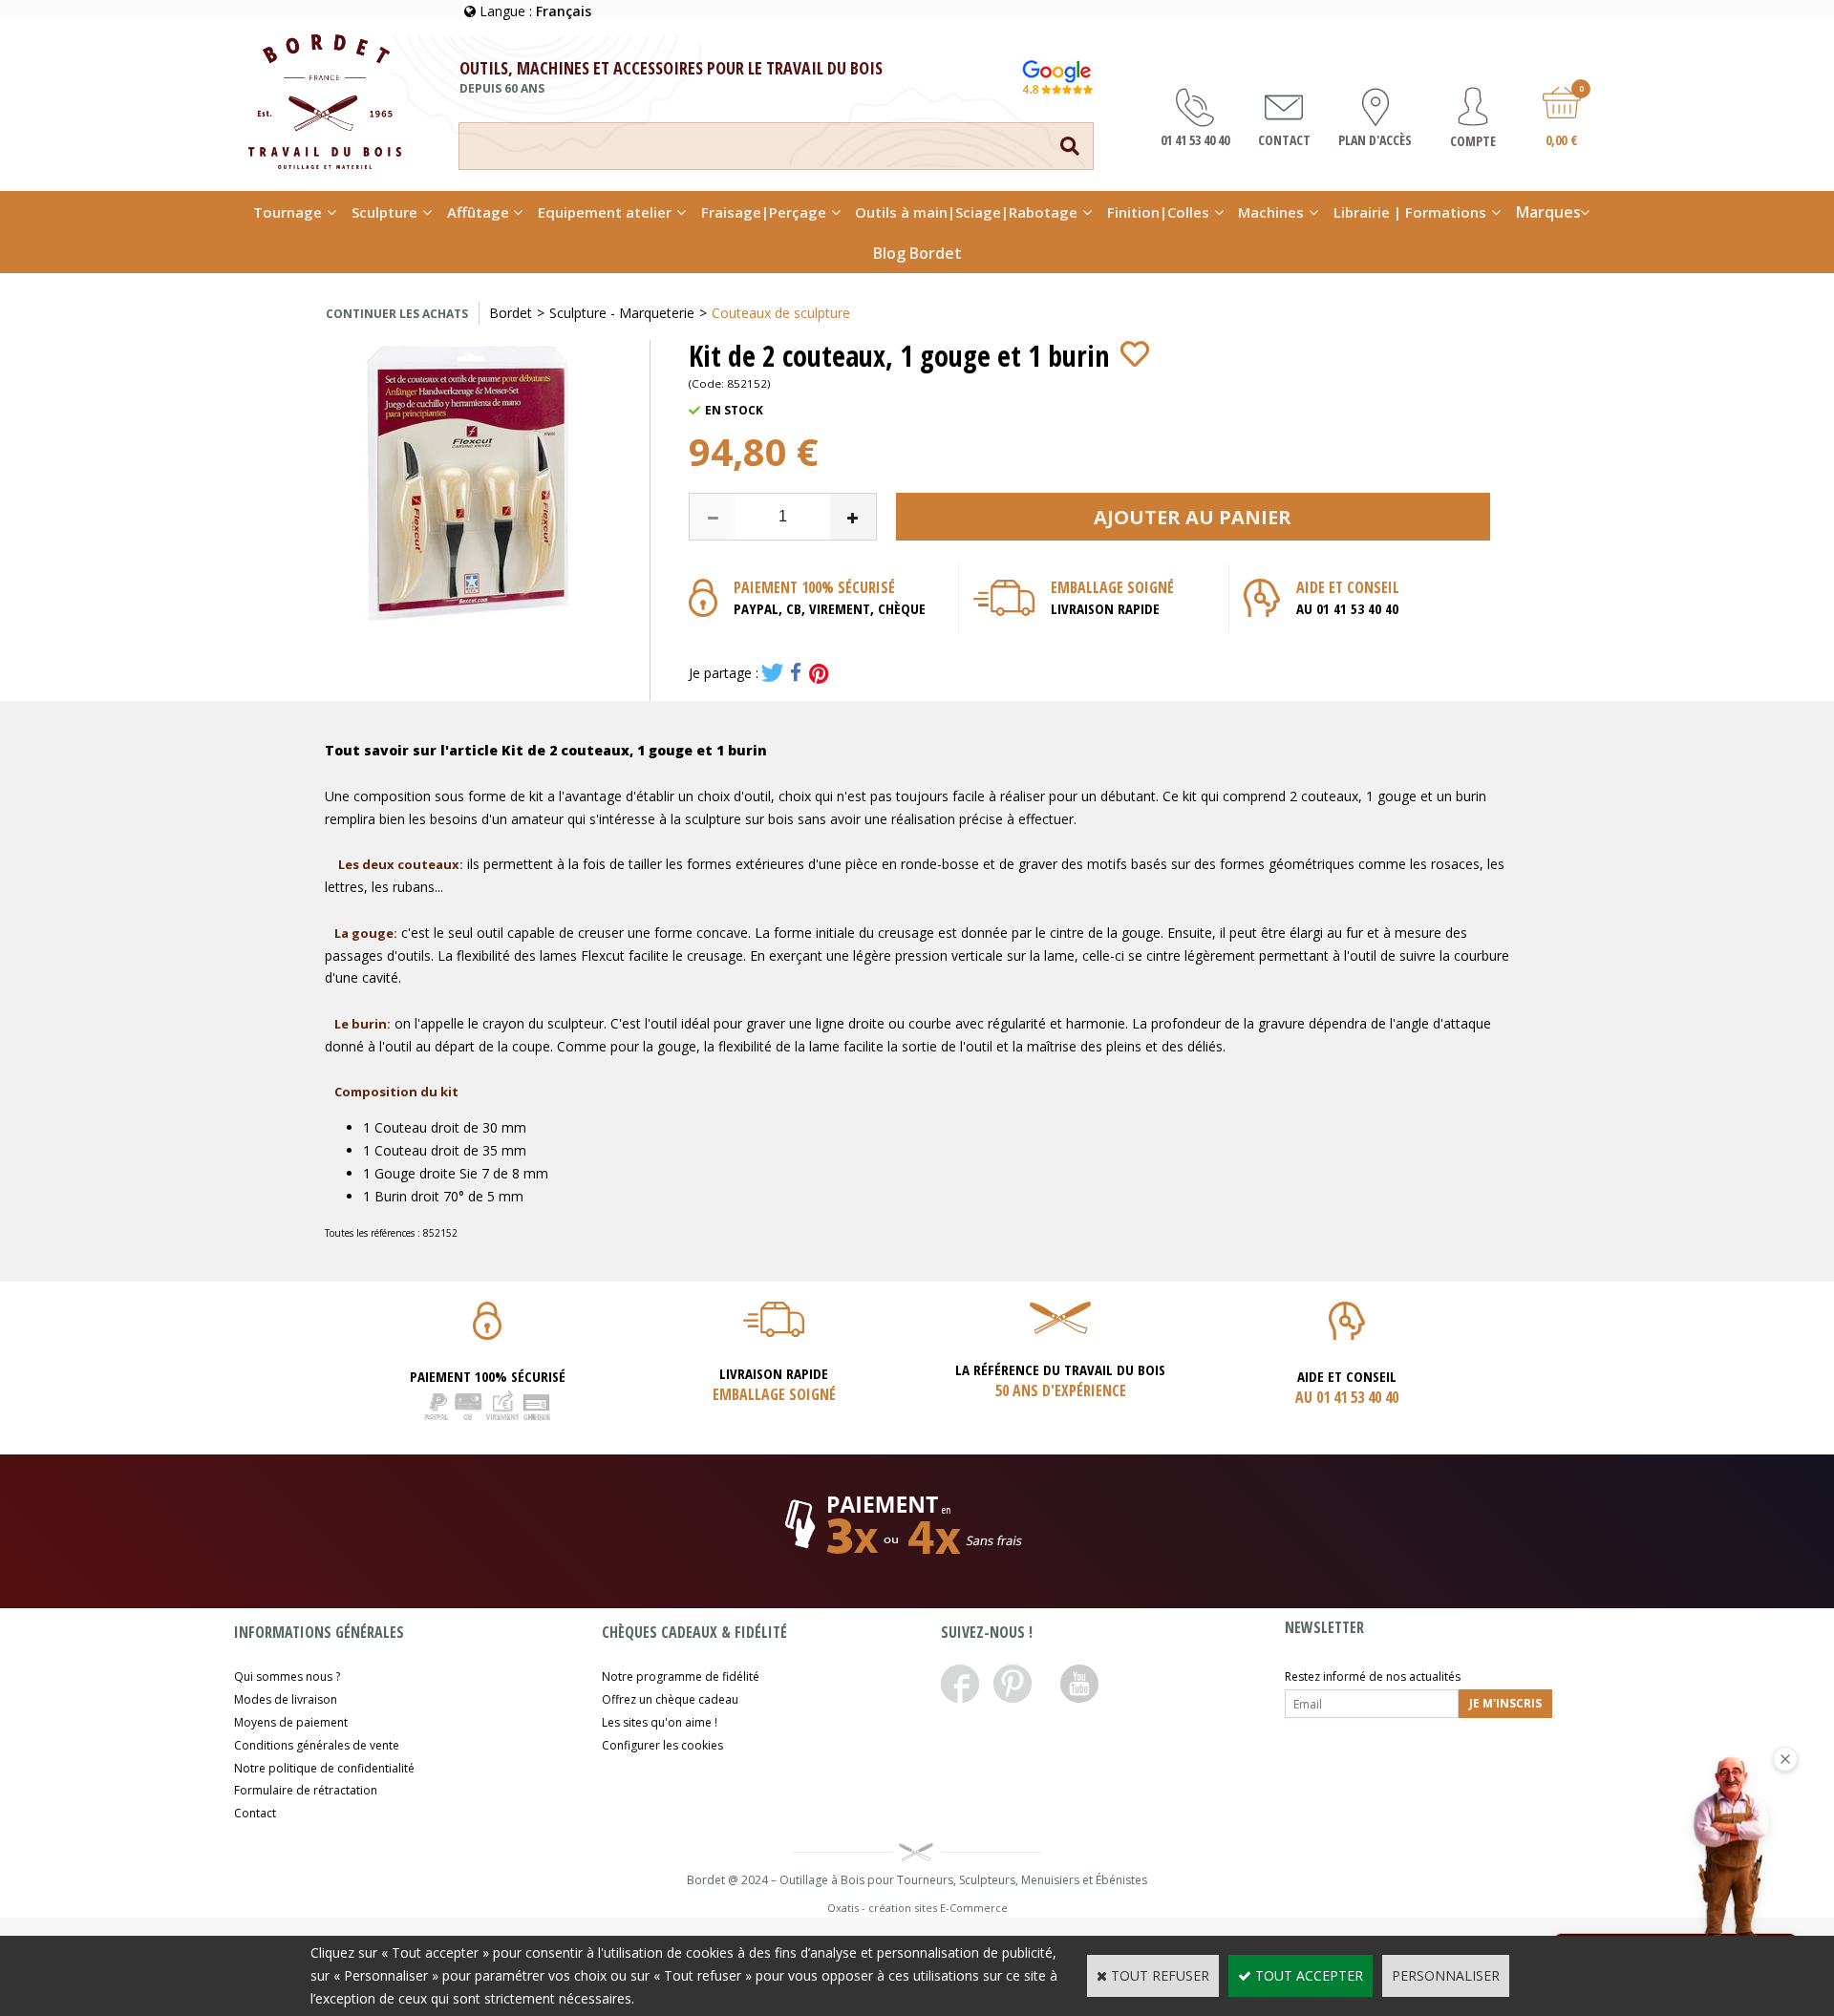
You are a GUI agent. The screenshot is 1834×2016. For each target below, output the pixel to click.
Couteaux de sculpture (781, 313)
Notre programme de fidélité (681, 1676)
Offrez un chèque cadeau (670, 1699)
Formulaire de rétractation (306, 1790)
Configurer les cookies (662, 1745)
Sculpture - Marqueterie (622, 313)
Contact (255, 1813)
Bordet (511, 313)
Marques (1548, 212)
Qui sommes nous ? (287, 1676)
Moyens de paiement (291, 1722)
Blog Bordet (917, 253)
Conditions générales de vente (317, 1745)
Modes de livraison (286, 1699)
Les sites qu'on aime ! (660, 1722)
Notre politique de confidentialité (324, 1768)
